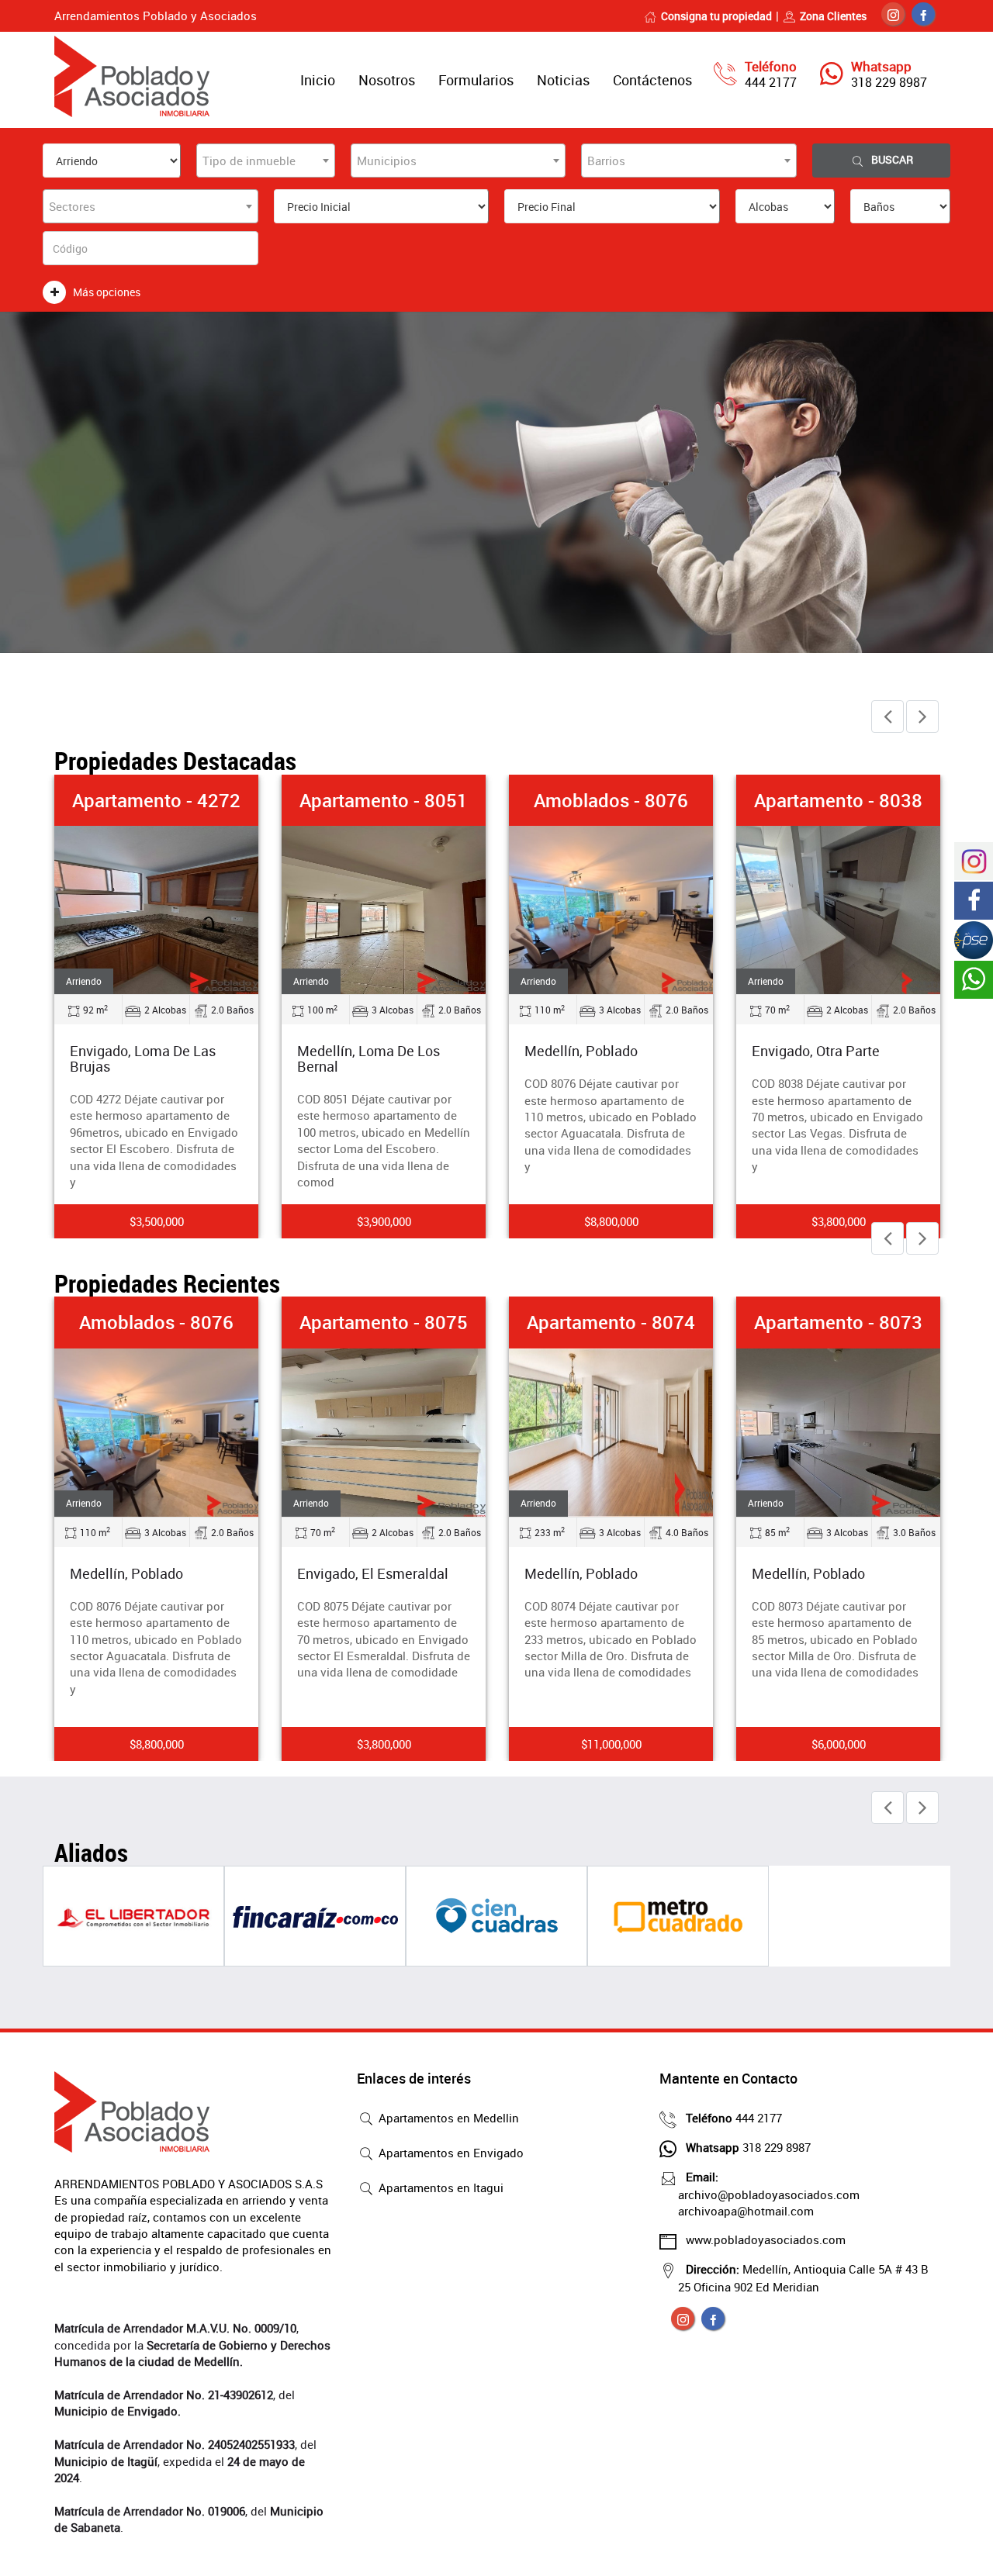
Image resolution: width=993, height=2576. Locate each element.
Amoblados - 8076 (611, 800)
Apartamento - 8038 (838, 800)
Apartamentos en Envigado (450, 2153)
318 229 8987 (889, 82)
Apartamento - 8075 (384, 1322)
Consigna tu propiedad (716, 16)
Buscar (892, 159)
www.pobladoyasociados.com (766, 2239)
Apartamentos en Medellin (447, 2118)
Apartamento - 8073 (838, 1322)
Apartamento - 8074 (611, 1322)
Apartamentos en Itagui (439, 2188)
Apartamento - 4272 (156, 800)
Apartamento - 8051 (384, 800)
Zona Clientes (833, 16)
